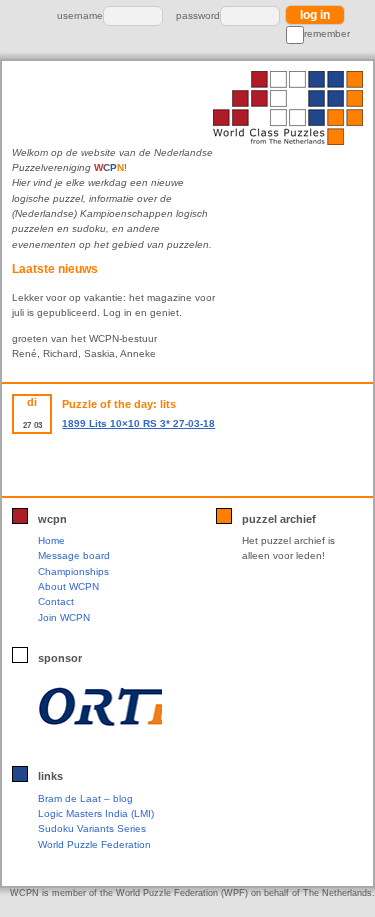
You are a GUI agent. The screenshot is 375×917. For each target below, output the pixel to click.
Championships (73, 571)
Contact (56, 601)
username (80, 15)
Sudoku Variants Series (92, 828)
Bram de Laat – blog (85, 798)
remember (327, 33)
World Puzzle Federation (94, 844)
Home (51, 540)
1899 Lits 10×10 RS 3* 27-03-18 (138, 423)
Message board (74, 555)
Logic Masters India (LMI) (96, 813)
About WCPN (68, 586)
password (198, 15)
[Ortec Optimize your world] (99, 707)
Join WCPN (64, 617)
